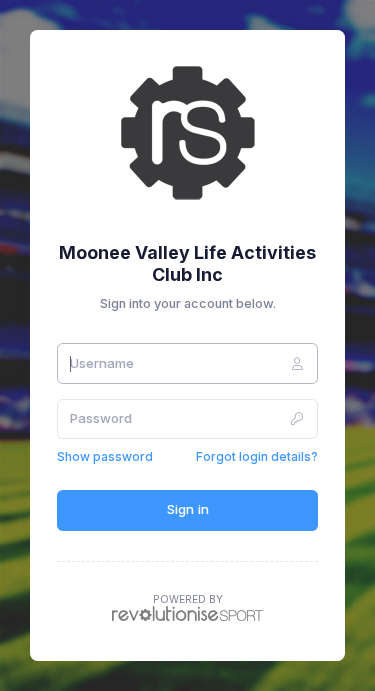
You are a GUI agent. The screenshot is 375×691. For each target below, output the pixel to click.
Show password (105, 456)
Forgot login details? (257, 456)
